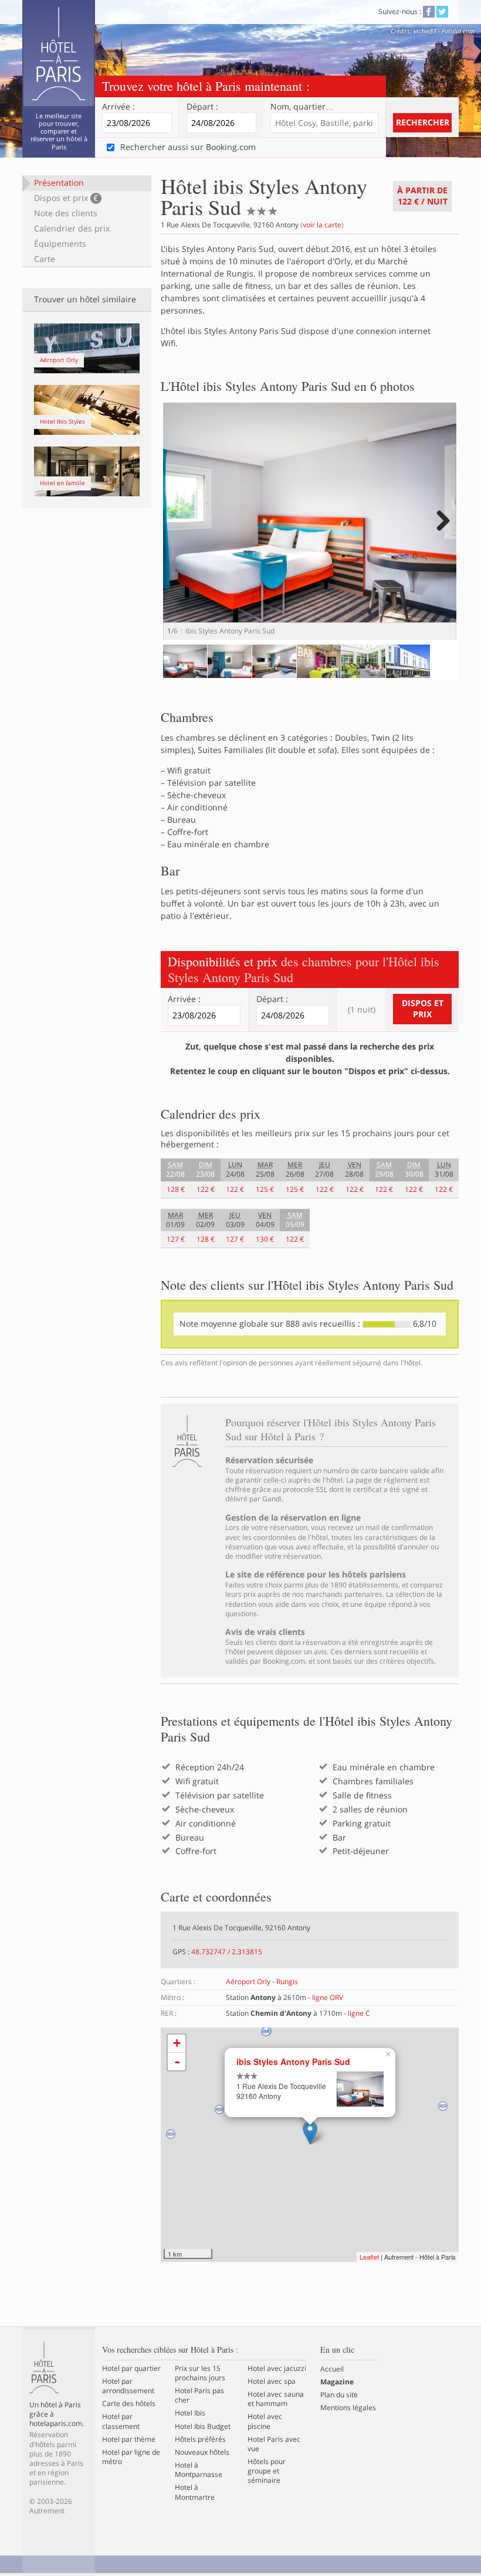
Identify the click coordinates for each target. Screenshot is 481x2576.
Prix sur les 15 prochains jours (200, 2373)
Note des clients (66, 213)
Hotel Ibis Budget (203, 2427)
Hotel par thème (129, 2439)
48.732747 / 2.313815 (227, 1952)
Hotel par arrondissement (128, 2386)
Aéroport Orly (248, 1982)
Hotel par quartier (131, 2369)
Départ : (202, 107)
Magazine (337, 2382)
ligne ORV (328, 1997)
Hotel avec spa (272, 2381)
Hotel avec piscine (265, 2421)
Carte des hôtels (129, 2404)
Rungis (287, 1982)
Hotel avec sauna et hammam (276, 2399)
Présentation (59, 183)
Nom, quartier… (302, 107)
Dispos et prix (66, 198)
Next (441, 532)
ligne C (359, 2013)
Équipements (60, 243)
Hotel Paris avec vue (274, 2444)
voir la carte (322, 225)
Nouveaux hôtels (202, 2452)
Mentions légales (348, 2408)
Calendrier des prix (72, 228)
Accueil (332, 2369)
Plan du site (339, 2395)
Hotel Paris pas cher (199, 2396)
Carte (45, 259)
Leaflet (369, 2257)
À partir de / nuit (422, 196)
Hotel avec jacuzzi (277, 2369)
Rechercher (423, 122)
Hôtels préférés (200, 2439)
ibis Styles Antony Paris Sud (293, 2062)
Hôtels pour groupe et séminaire (267, 2471)
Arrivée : (118, 107)
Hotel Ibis (190, 2413)
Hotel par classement (121, 2421)
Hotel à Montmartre (195, 2492)
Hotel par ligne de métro (131, 2457)
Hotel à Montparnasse (199, 2470)
